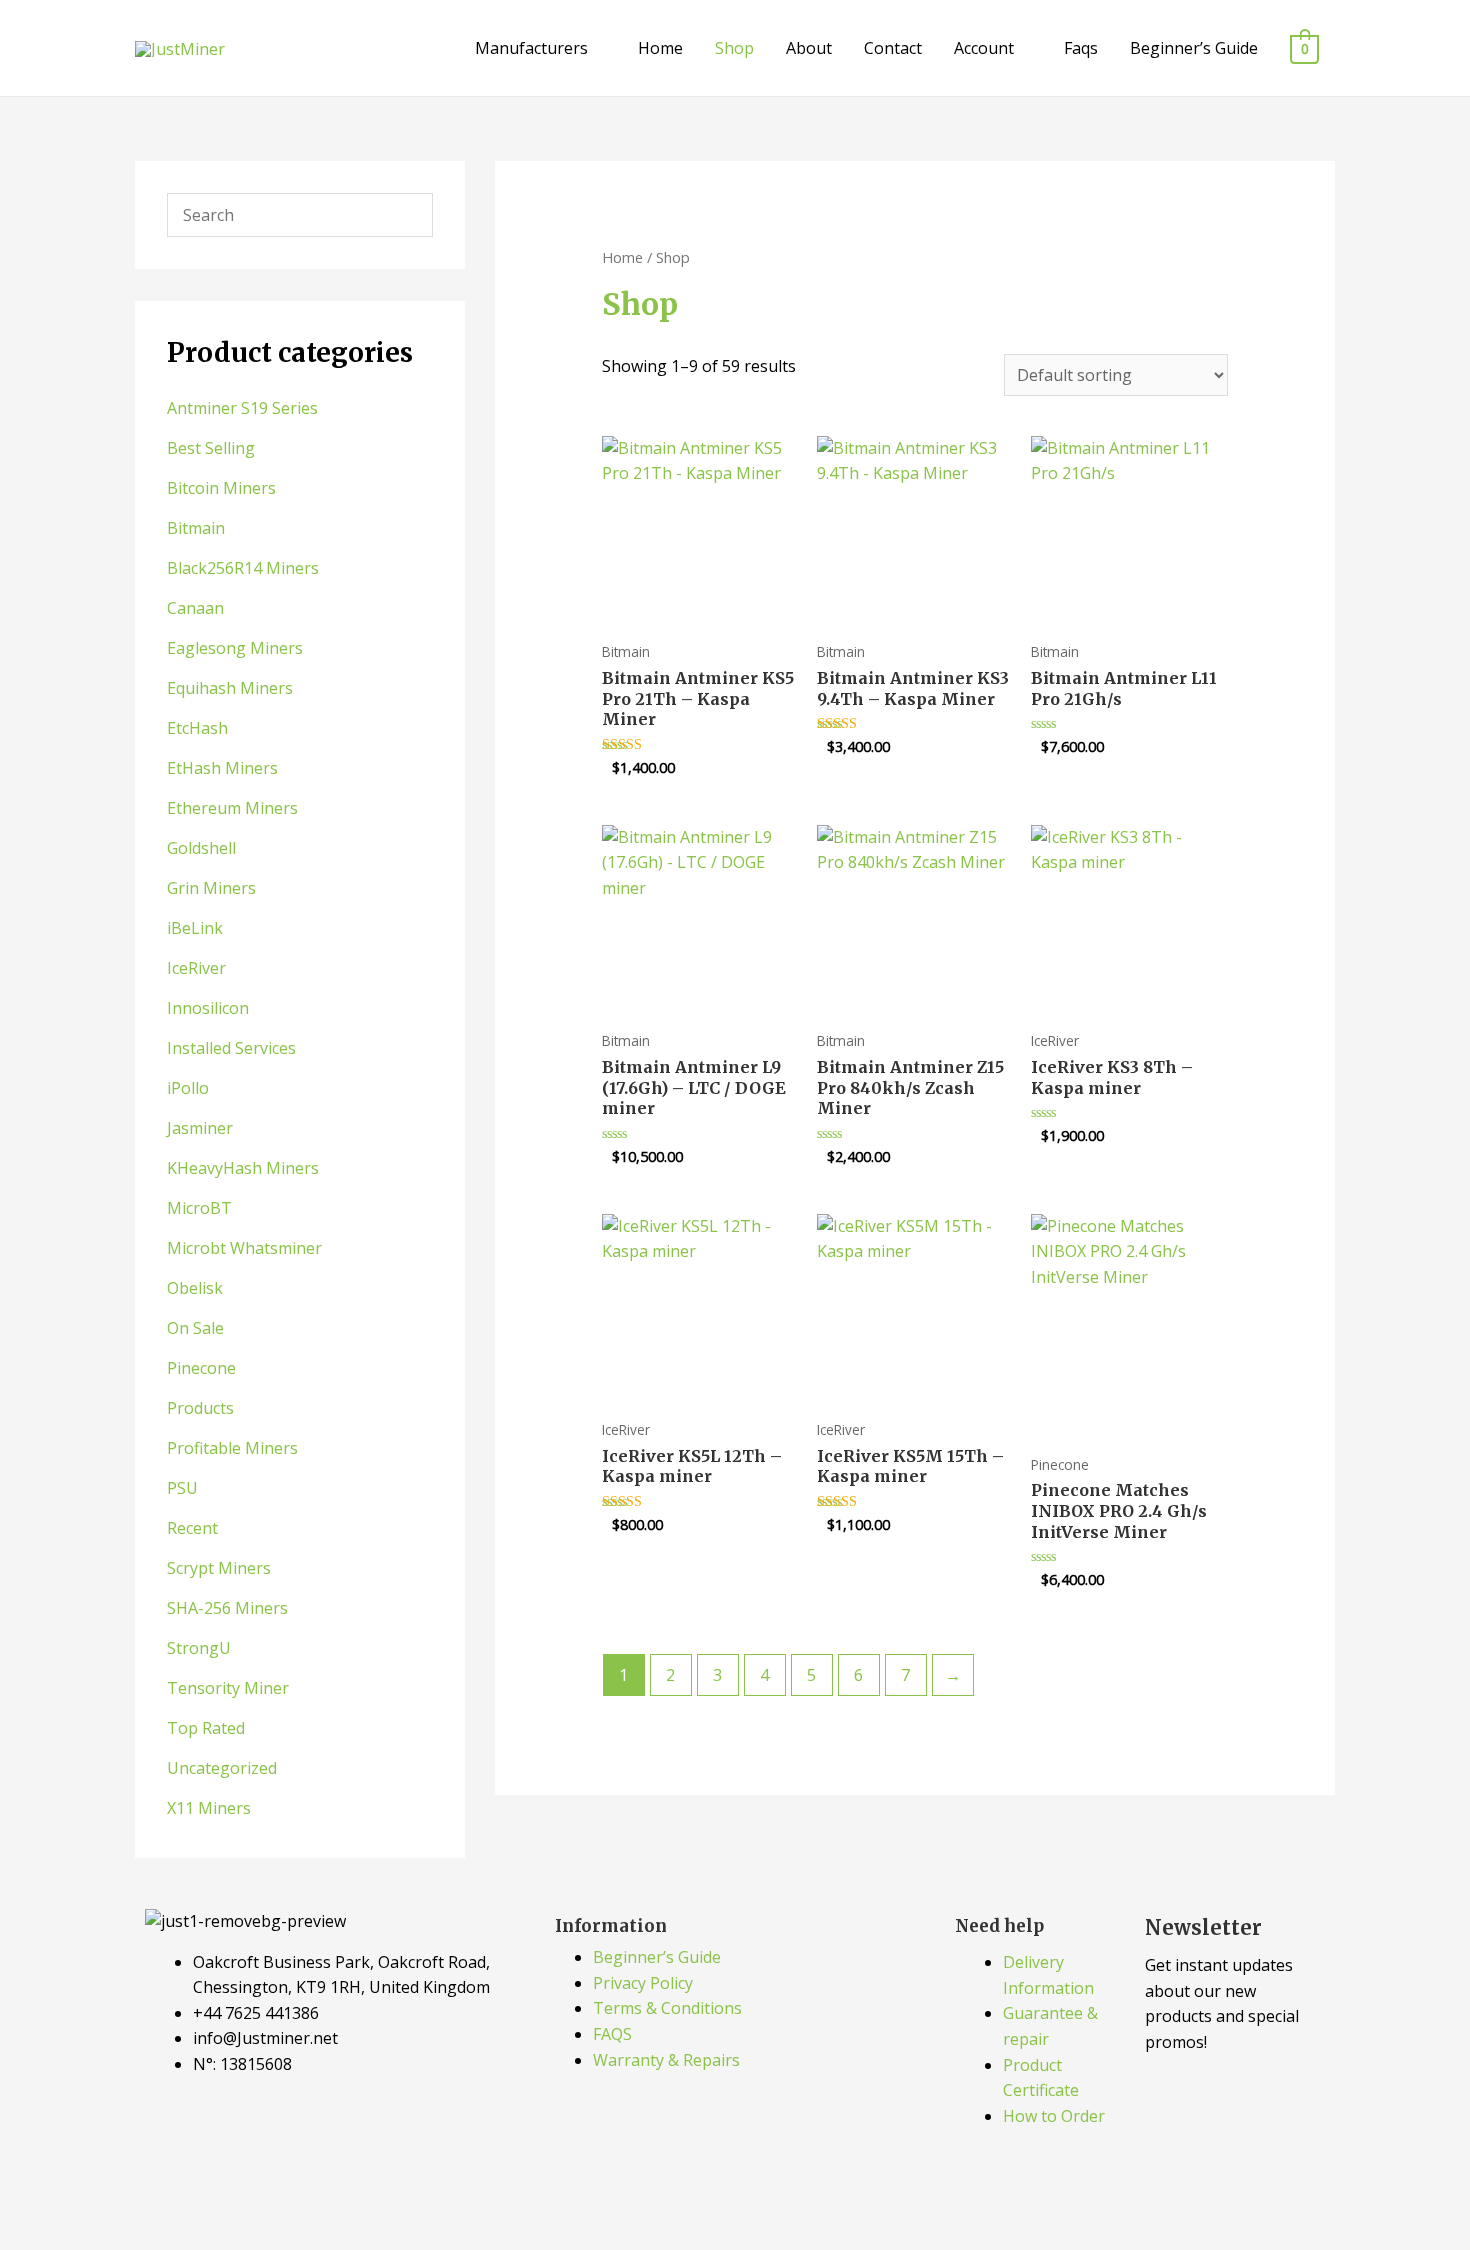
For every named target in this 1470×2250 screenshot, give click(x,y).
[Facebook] (170, 2142)
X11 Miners (209, 1808)
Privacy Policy (643, 1983)
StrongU (199, 1648)
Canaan (195, 608)
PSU (182, 1488)
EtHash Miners (222, 768)
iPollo (188, 1088)
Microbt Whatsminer (244, 1248)
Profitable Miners (232, 1448)
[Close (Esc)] (257, 2202)
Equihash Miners (230, 688)
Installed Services (231, 1048)
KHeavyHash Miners (243, 1168)
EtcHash (197, 728)
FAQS (612, 2034)
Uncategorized (222, 1768)
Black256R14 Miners (243, 568)
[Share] (183, 2202)
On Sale (195, 1328)
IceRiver (196, 968)
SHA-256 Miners (227, 1608)
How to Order (1054, 2116)
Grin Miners (211, 888)
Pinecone (201, 1368)
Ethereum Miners (232, 808)
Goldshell (201, 848)
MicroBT (199, 1208)
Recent (192, 1528)
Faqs (1081, 48)
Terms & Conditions (667, 2008)
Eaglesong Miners (235, 648)
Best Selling (211, 448)
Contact (893, 48)
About (809, 48)
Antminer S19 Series (242, 408)
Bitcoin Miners (221, 488)
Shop (734, 48)
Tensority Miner (228, 1688)
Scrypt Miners (219, 1568)
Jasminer (200, 1128)
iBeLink (195, 928)
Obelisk (195, 1288)
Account (984, 48)
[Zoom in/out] (35, 2202)
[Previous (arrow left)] (35, 2235)
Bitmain (196, 528)
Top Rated (206, 1728)
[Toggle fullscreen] (109, 2202)
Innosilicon (208, 1008)
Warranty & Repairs (666, 2060)
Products (200, 1408)
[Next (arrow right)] (109, 2235)
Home (660, 48)
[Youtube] (278, 2142)
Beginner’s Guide (1194, 48)
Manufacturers (531, 48)
